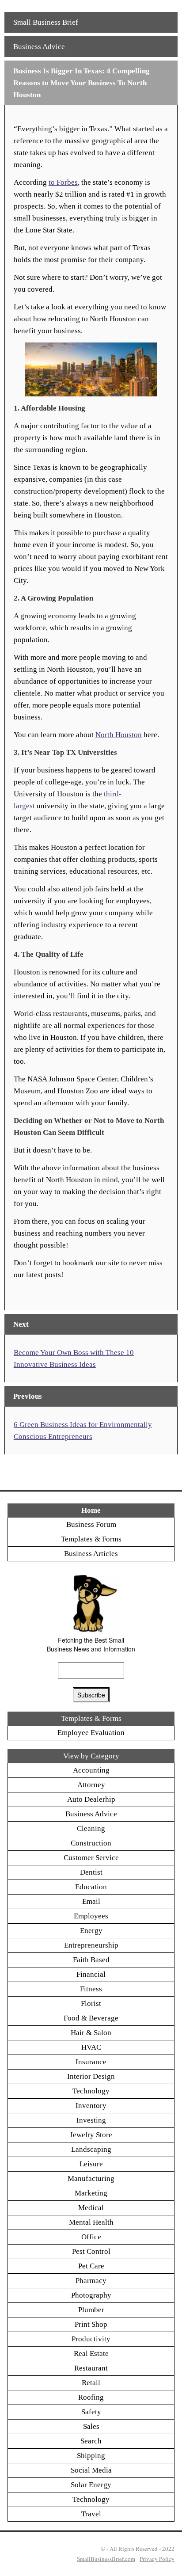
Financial (91, 1974)
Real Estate (91, 2353)
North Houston (119, 735)
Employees (91, 1916)
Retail (91, 2383)
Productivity (91, 2339)
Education (91, 1887)
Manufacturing (91, 2178)
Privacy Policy (157, 2559)
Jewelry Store (91, 2135)
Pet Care (91, 2266)
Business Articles (91, 1554)
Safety (91, 2412)
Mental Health (91, 2222)
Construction (91, 1843)
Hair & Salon (91, 2033)
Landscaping (91, 2149)
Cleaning (91, 1828)
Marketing (91, 2193)
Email (91, 1901)
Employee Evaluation (91, 1733)
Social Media (91, 2470)
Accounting (91, 1770)
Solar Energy (91, 2485)
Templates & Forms (91, 1539)
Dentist (91, 1872)
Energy (91, 1931)
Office (91, 2237)
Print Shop (91, 2324)
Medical (91, 2208)
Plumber (91, 2310)
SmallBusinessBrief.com (106, 2559)
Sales (91, 2426)
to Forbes (63, 182)
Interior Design (91, 2076)
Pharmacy (91, 2281)
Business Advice (39, 47)
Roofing (91, 2397)
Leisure (91, 2164)
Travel (91, 2514)
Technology (91, 2091)
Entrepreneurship (91, 1945)
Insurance (91, 2062)
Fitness (91, 1989)
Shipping (91, 2456)
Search (91, 2441)
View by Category (91, 1756)
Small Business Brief (46, 22)
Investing (91, 2120)
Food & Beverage (91, 2018)
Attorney (91, 1785)
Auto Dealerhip (91, 1799)
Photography (91, 2295)
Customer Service (91, 1858)
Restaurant (91, 2368)
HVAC (91, 2047)
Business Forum (91, 1524)
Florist (91, 2003)
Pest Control (91, 2251)
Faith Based (91, 1960)
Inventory (91, 2106)
